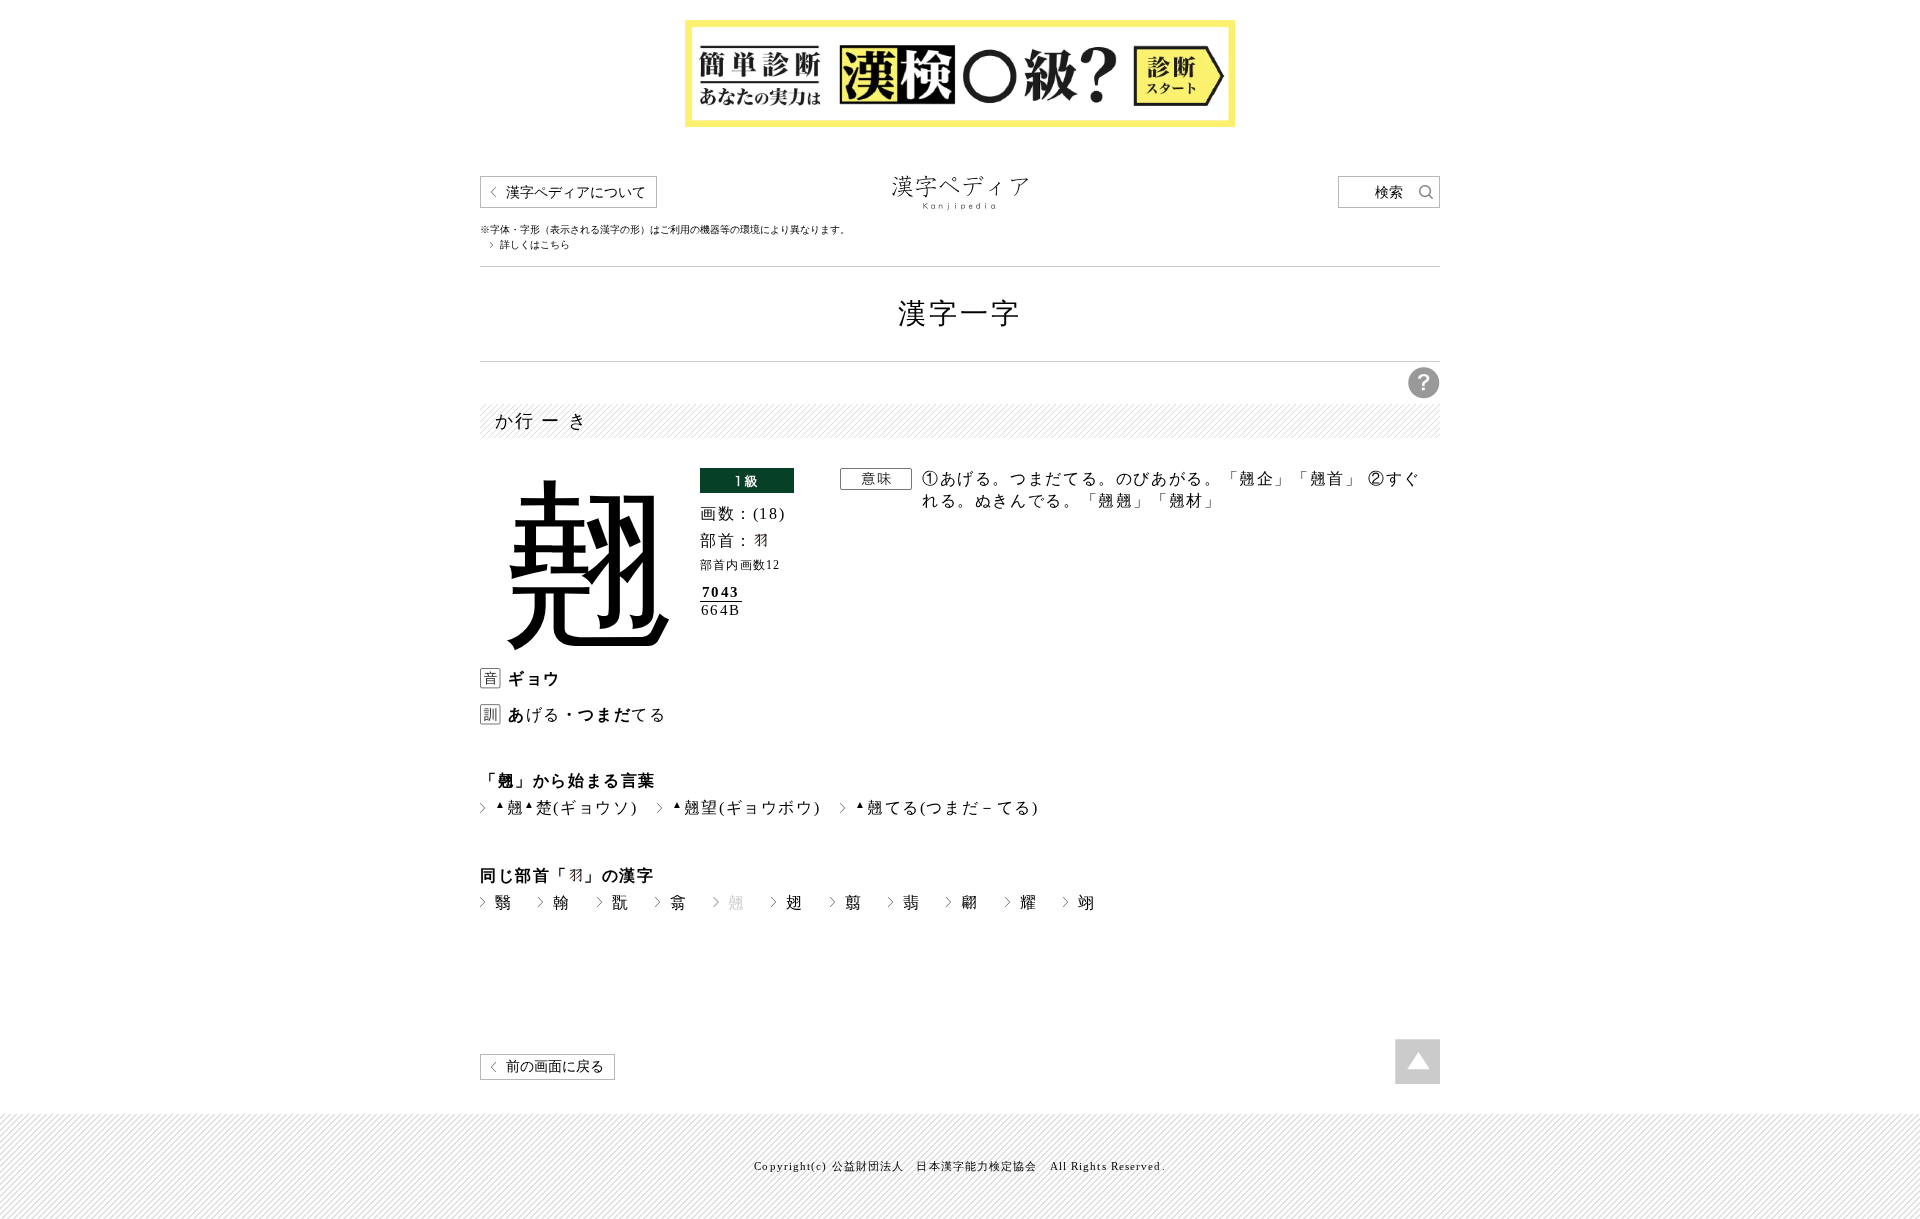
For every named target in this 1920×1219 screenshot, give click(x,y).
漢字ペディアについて (576, 192)
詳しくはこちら (535, 245)
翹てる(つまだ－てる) (946, 807)
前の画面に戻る (555, 1066)
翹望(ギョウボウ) (746, 807)
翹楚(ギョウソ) (566, 807)
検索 (1389, 192)
